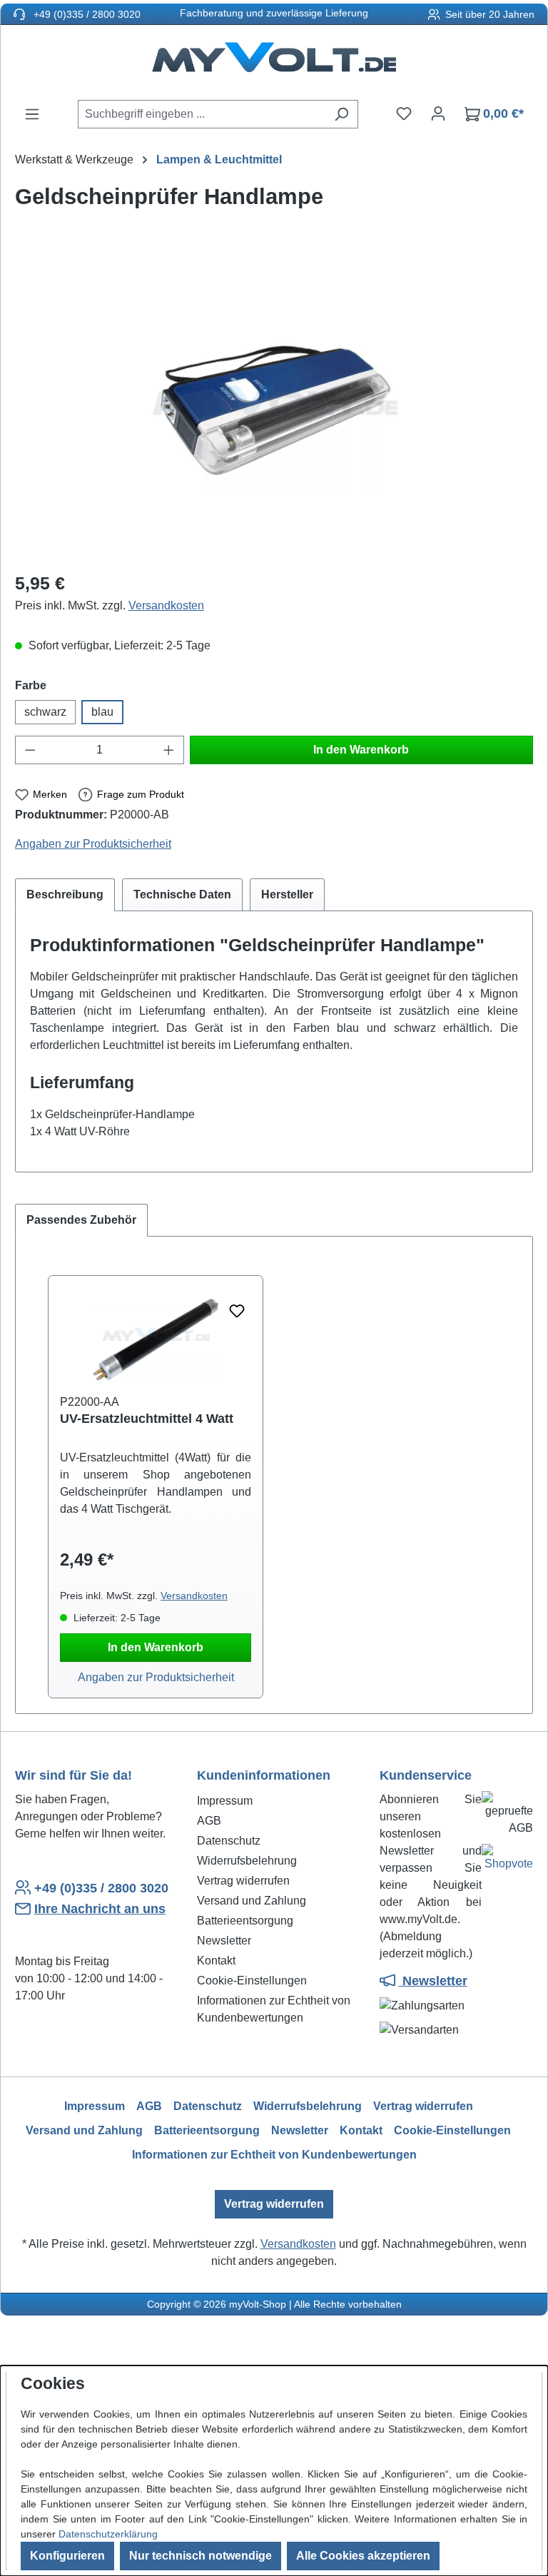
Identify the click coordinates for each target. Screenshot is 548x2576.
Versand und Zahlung (252, 1901)
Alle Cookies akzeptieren (363, 2556)
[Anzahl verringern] (30, 750)
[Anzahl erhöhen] (169, 750)
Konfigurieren (67, 2556)
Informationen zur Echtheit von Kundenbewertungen (274, 2155)
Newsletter (224, 1941)
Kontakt (216, 1961)
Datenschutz (229, 1841)
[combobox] (202, 114)
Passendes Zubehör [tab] (81, 1220)
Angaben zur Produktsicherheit (93, 844)
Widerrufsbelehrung (247, 1861)
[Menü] (32, 114)
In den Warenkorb (361, 750)
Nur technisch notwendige (201, 2556)
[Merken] (237, 1312)
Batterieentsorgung (245, 1921)
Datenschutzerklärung (108, 2534)
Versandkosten (166, 605)
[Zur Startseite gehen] (274, 62)
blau (102, 712)
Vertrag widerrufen (243, 1881)
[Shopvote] (507, 1861)
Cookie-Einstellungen (252, 1981)
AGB (209, 1821)
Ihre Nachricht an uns (100, 1909)
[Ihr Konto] (438, 113)
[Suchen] (341, 114)
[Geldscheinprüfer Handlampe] (274, 405)
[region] (274, 405)
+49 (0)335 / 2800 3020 (86, 14)
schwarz (45, 712)
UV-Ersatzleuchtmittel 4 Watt (147, 1419)
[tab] (65, 895)
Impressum (225, 1801)
